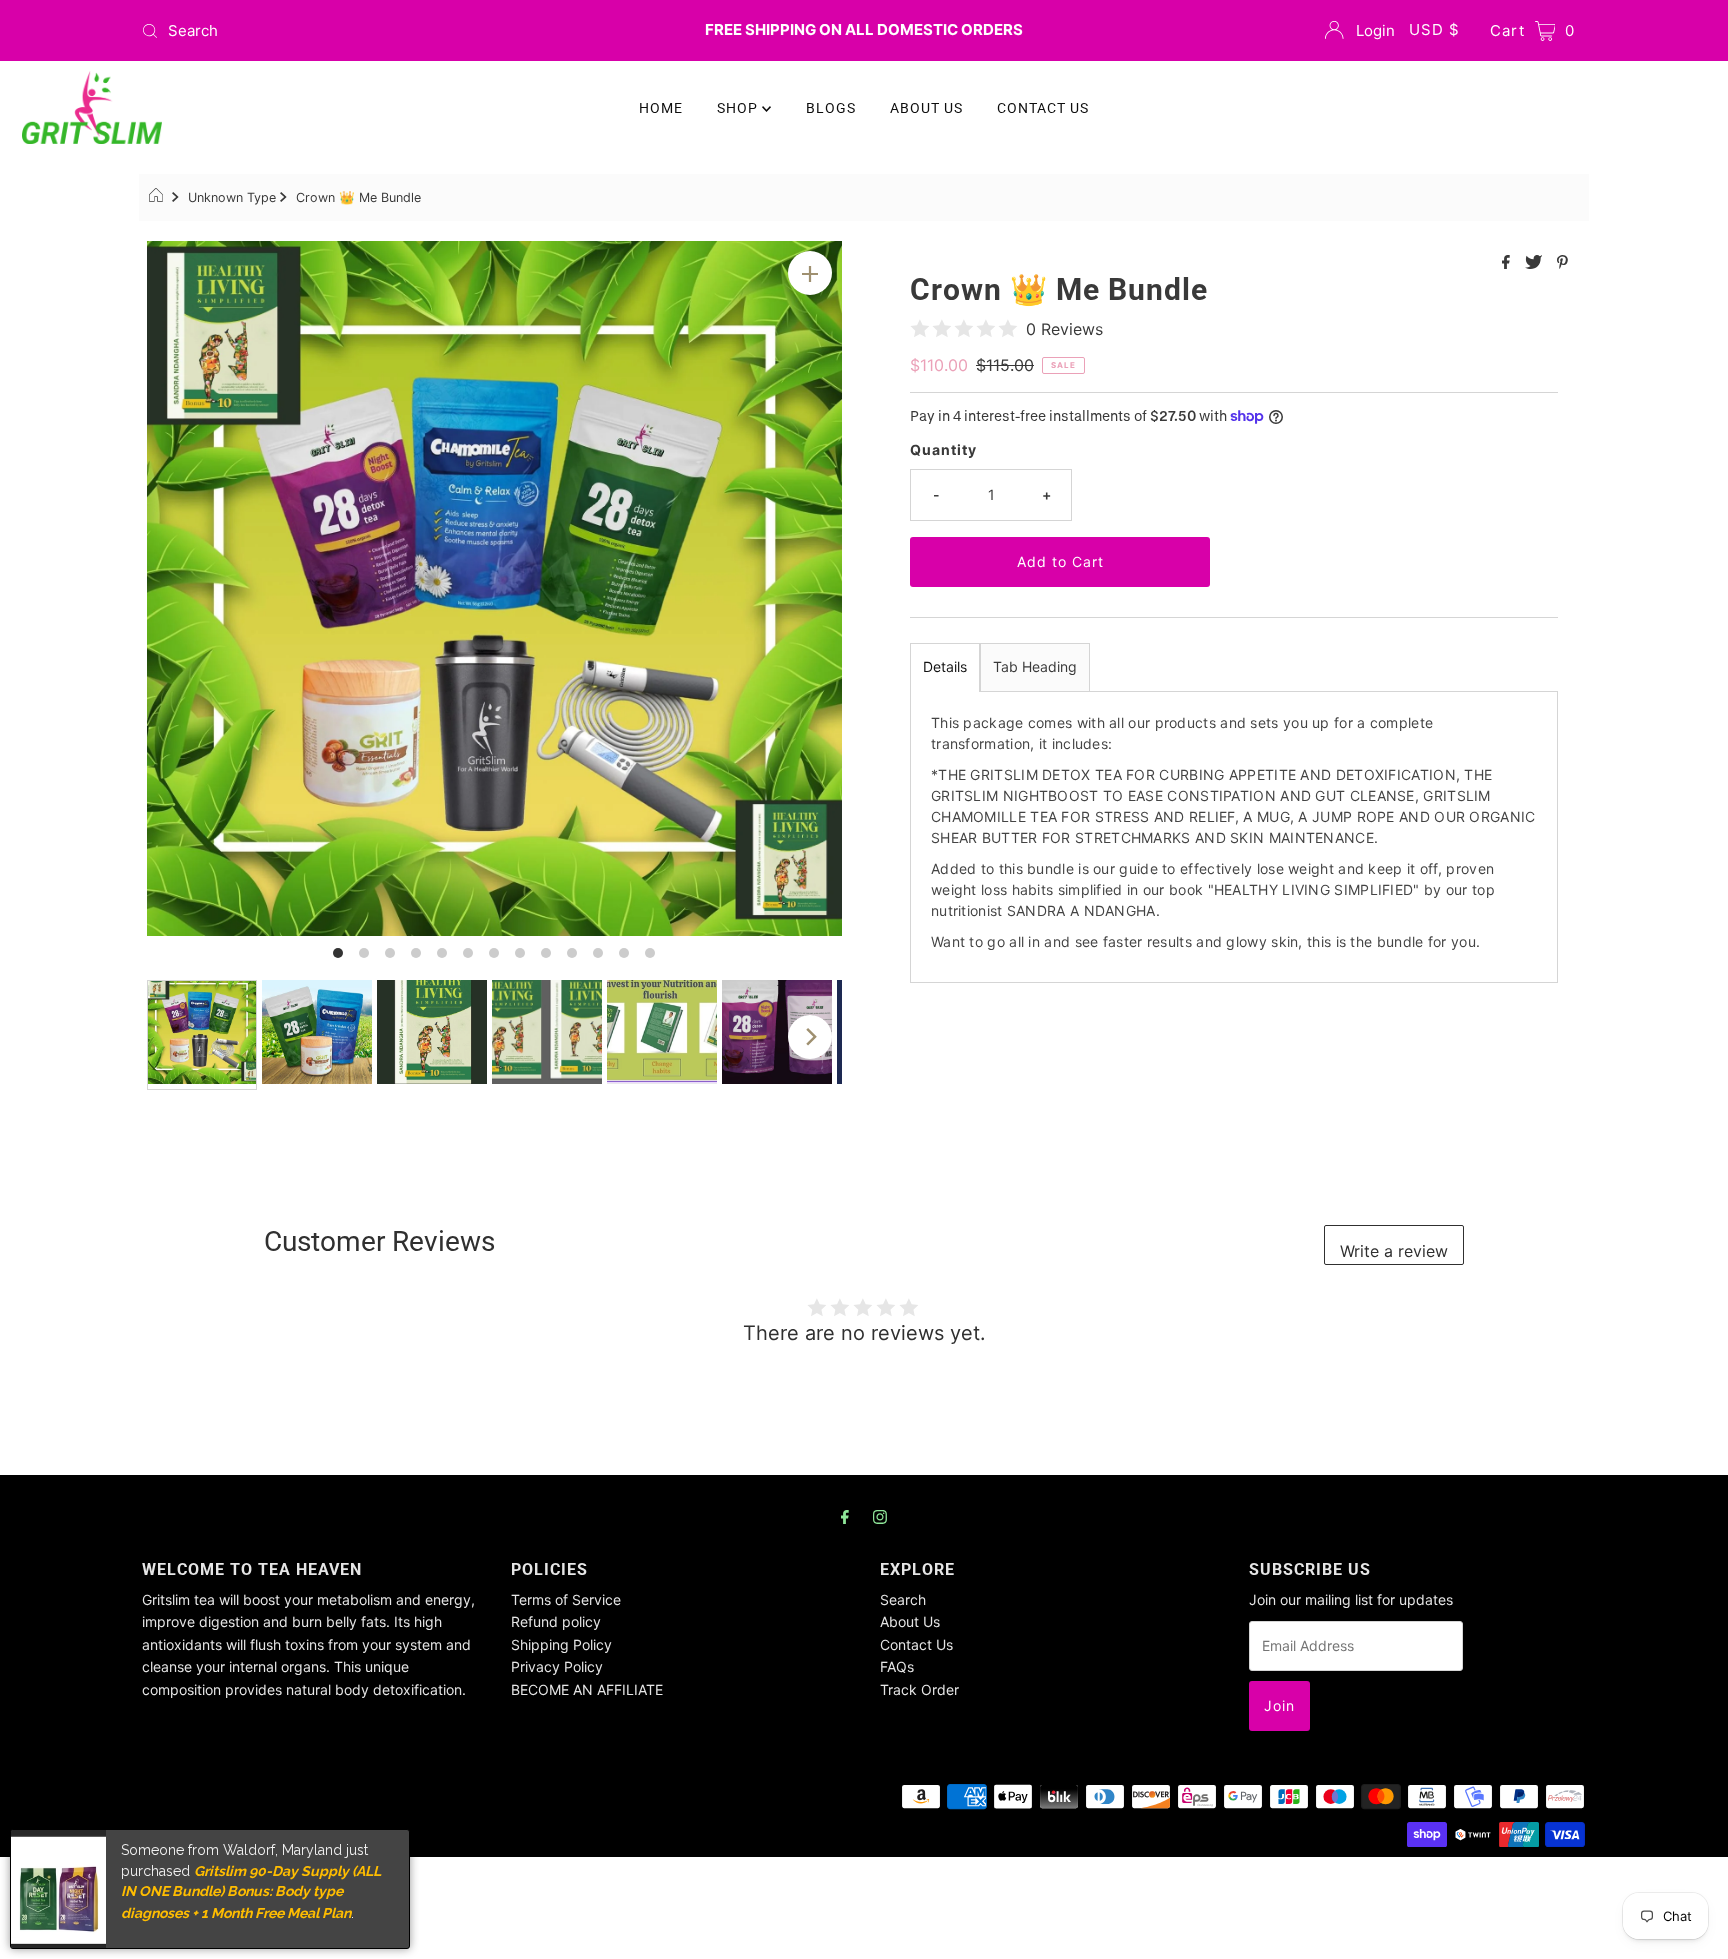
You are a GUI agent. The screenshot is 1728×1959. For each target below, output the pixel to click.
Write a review (1394, 1251)
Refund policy (556, 1621)
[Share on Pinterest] (1562, 263)
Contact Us (916, 1644)
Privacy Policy (557, 1666)
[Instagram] (880, 1516)
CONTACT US (1043, 108)
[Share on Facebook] (1508, 263)
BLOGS (831, 108)
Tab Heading (1035, 666)
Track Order (919, 1689)
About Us (910, 1621)
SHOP (739, 108)
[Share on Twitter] (1536, 263)
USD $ (1434, 29)
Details (945, 666)
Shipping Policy (561, 1644)
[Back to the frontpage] (158, 198)
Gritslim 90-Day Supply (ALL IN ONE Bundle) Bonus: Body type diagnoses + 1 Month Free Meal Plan (251, 1891)
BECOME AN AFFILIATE (587, 1689)
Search (903, 1599)
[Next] (810, 1037)
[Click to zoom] (810, 273)
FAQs (897, 1666)
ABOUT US (926, 108)
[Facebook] (845, 1516)
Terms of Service (566, 1599)
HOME (661, 108)
